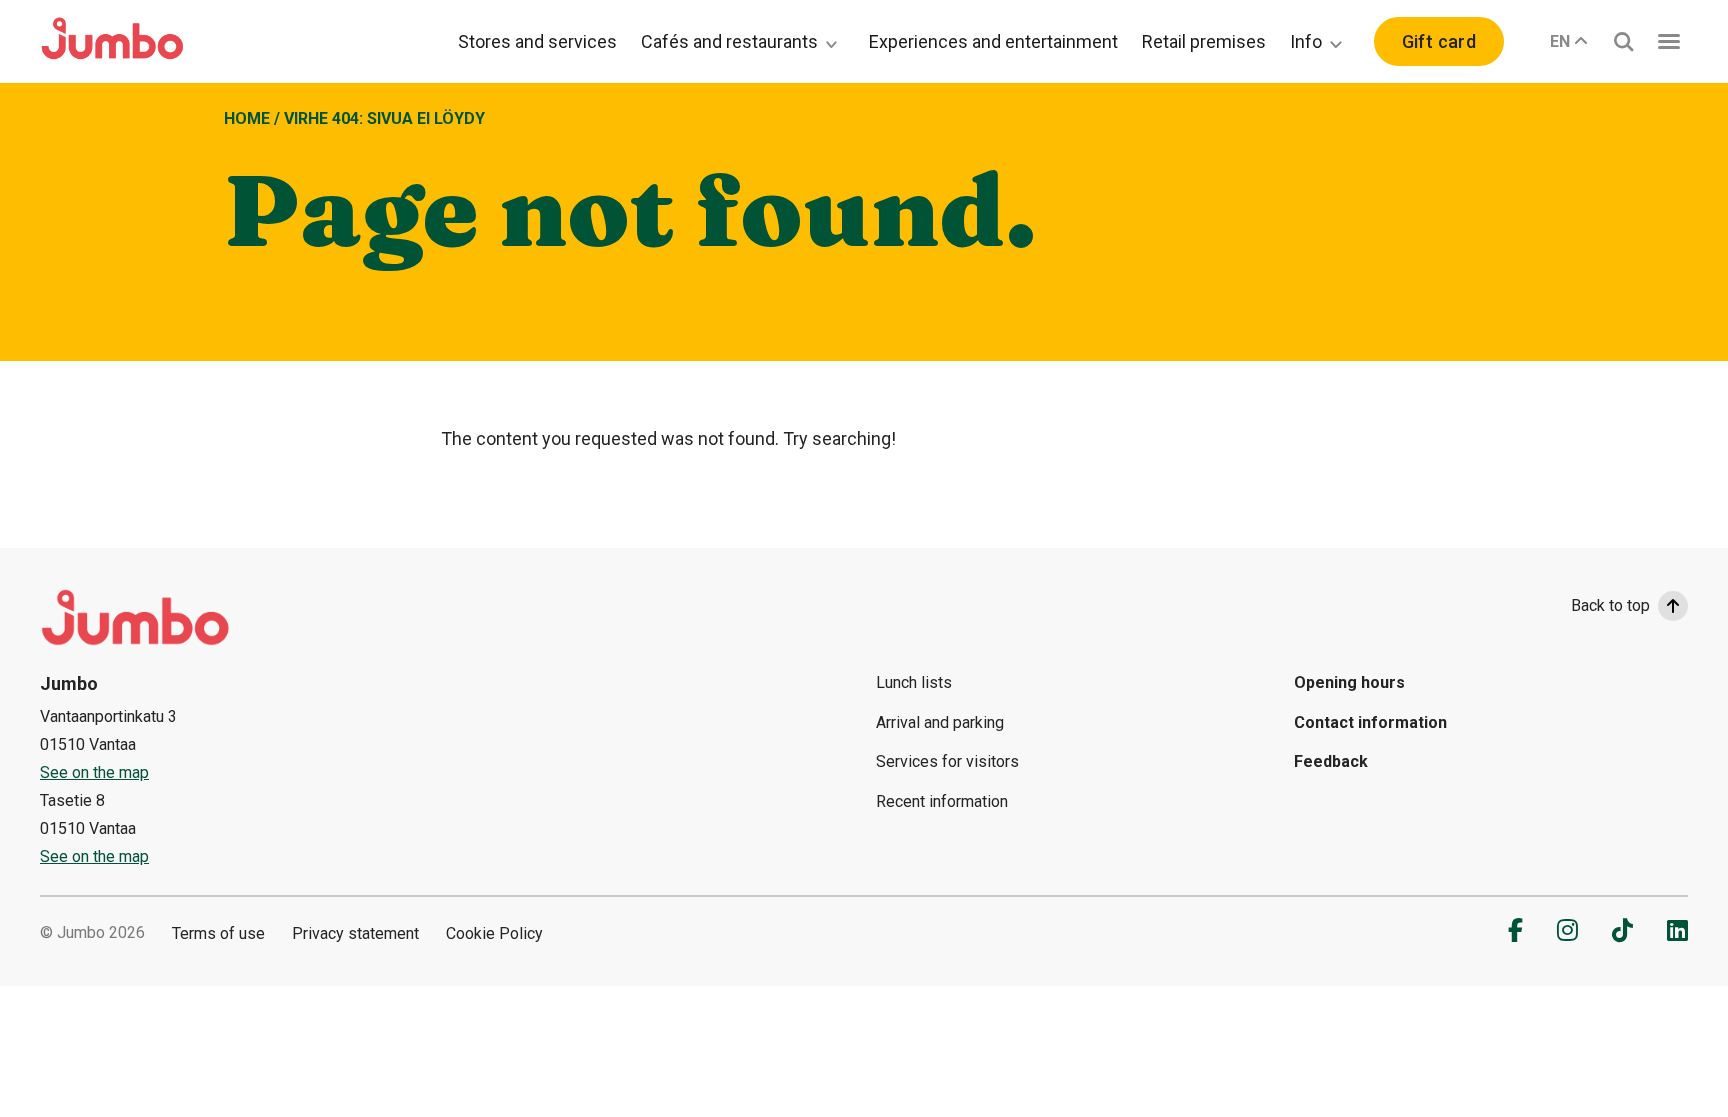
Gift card (1439, 41)
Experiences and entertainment (993, 41)
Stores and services (537, 41)
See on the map (94, 772)
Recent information (942, 801)
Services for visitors (947, 761)
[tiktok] (1622, 930)
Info (1306, 41)
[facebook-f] (1515, 930)
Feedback (1331, 761)
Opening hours (1349, 682)
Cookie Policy (494, 933)
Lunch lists (914, 682)
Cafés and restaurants (729, 41)
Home (247, 118)
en (1560, 41)
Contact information (1370, 722)
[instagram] (1567, 930)
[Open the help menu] (1669, 41)
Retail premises (1204, 41)
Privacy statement (355, 933)
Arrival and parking (940, 722)
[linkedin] (1677, 930)
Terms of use (218, 933)
